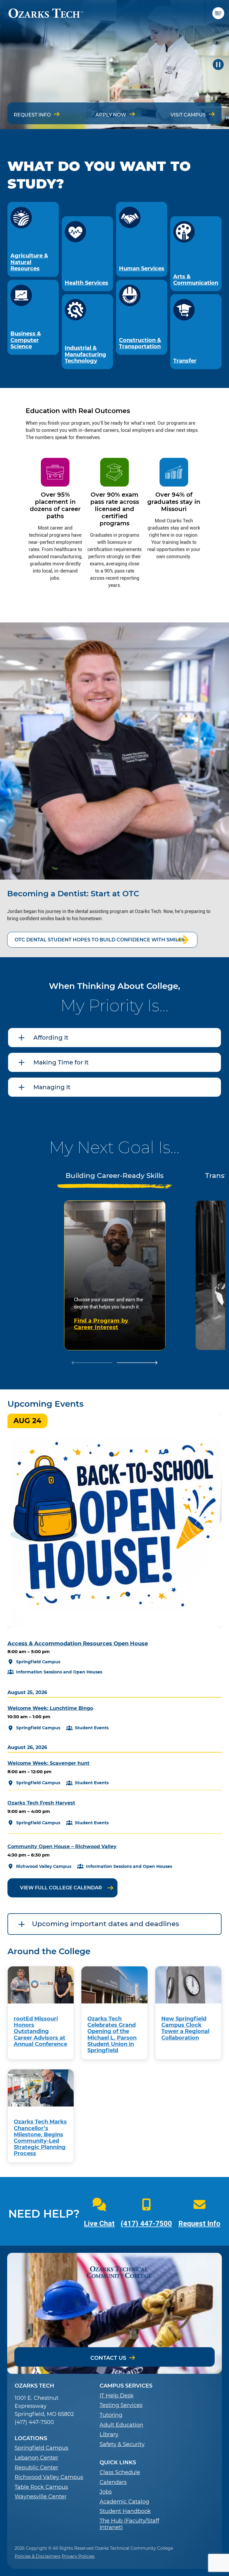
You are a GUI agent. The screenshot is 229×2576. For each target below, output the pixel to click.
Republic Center (36, 2468)
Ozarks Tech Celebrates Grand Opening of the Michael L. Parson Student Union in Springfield (112, 2034)
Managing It (52, 1087)
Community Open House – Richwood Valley (62, 1847)
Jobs (106, 2492)
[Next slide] (137, 1363)
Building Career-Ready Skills (115, 1176)
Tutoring (111, 2415)
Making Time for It (61, 1062)
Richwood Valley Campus (49, 2477)
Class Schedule (120, 2473)
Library (109, 2435)
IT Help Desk (117, 2396)
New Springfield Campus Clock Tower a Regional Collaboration (185, 2028)
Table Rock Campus (41, 2487)
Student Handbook (125, 2511)
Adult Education (121, 2425)
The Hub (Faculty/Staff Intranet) (129, 2524)
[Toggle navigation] (221, 13)
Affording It (51, 1038)
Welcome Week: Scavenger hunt (48, 1763)
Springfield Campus (41, 2448)
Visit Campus (188, 115)
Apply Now (111, 115)
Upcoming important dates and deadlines (106, 1924)
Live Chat (99, 2224)
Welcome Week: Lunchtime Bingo (50, 1708)
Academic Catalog (124, 2502)
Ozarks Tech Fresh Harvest (41, 1803)
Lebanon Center (36, 2458)
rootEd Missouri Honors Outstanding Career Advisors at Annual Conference (40, 2031)
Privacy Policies (78, 2556)
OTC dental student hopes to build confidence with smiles (100, 940)
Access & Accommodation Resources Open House (78, 1643)
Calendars (113, 2482)
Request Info (32, 115)
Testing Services (121, 2405)
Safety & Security (122, 2444)
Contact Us (108, 2358)
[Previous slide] (92, 1363)
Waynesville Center (41, 2497)
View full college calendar (61, 1888)
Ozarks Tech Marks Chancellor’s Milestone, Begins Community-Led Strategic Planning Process (40, 2137)
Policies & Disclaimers (38, 2556)
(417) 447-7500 (146, 2224)
